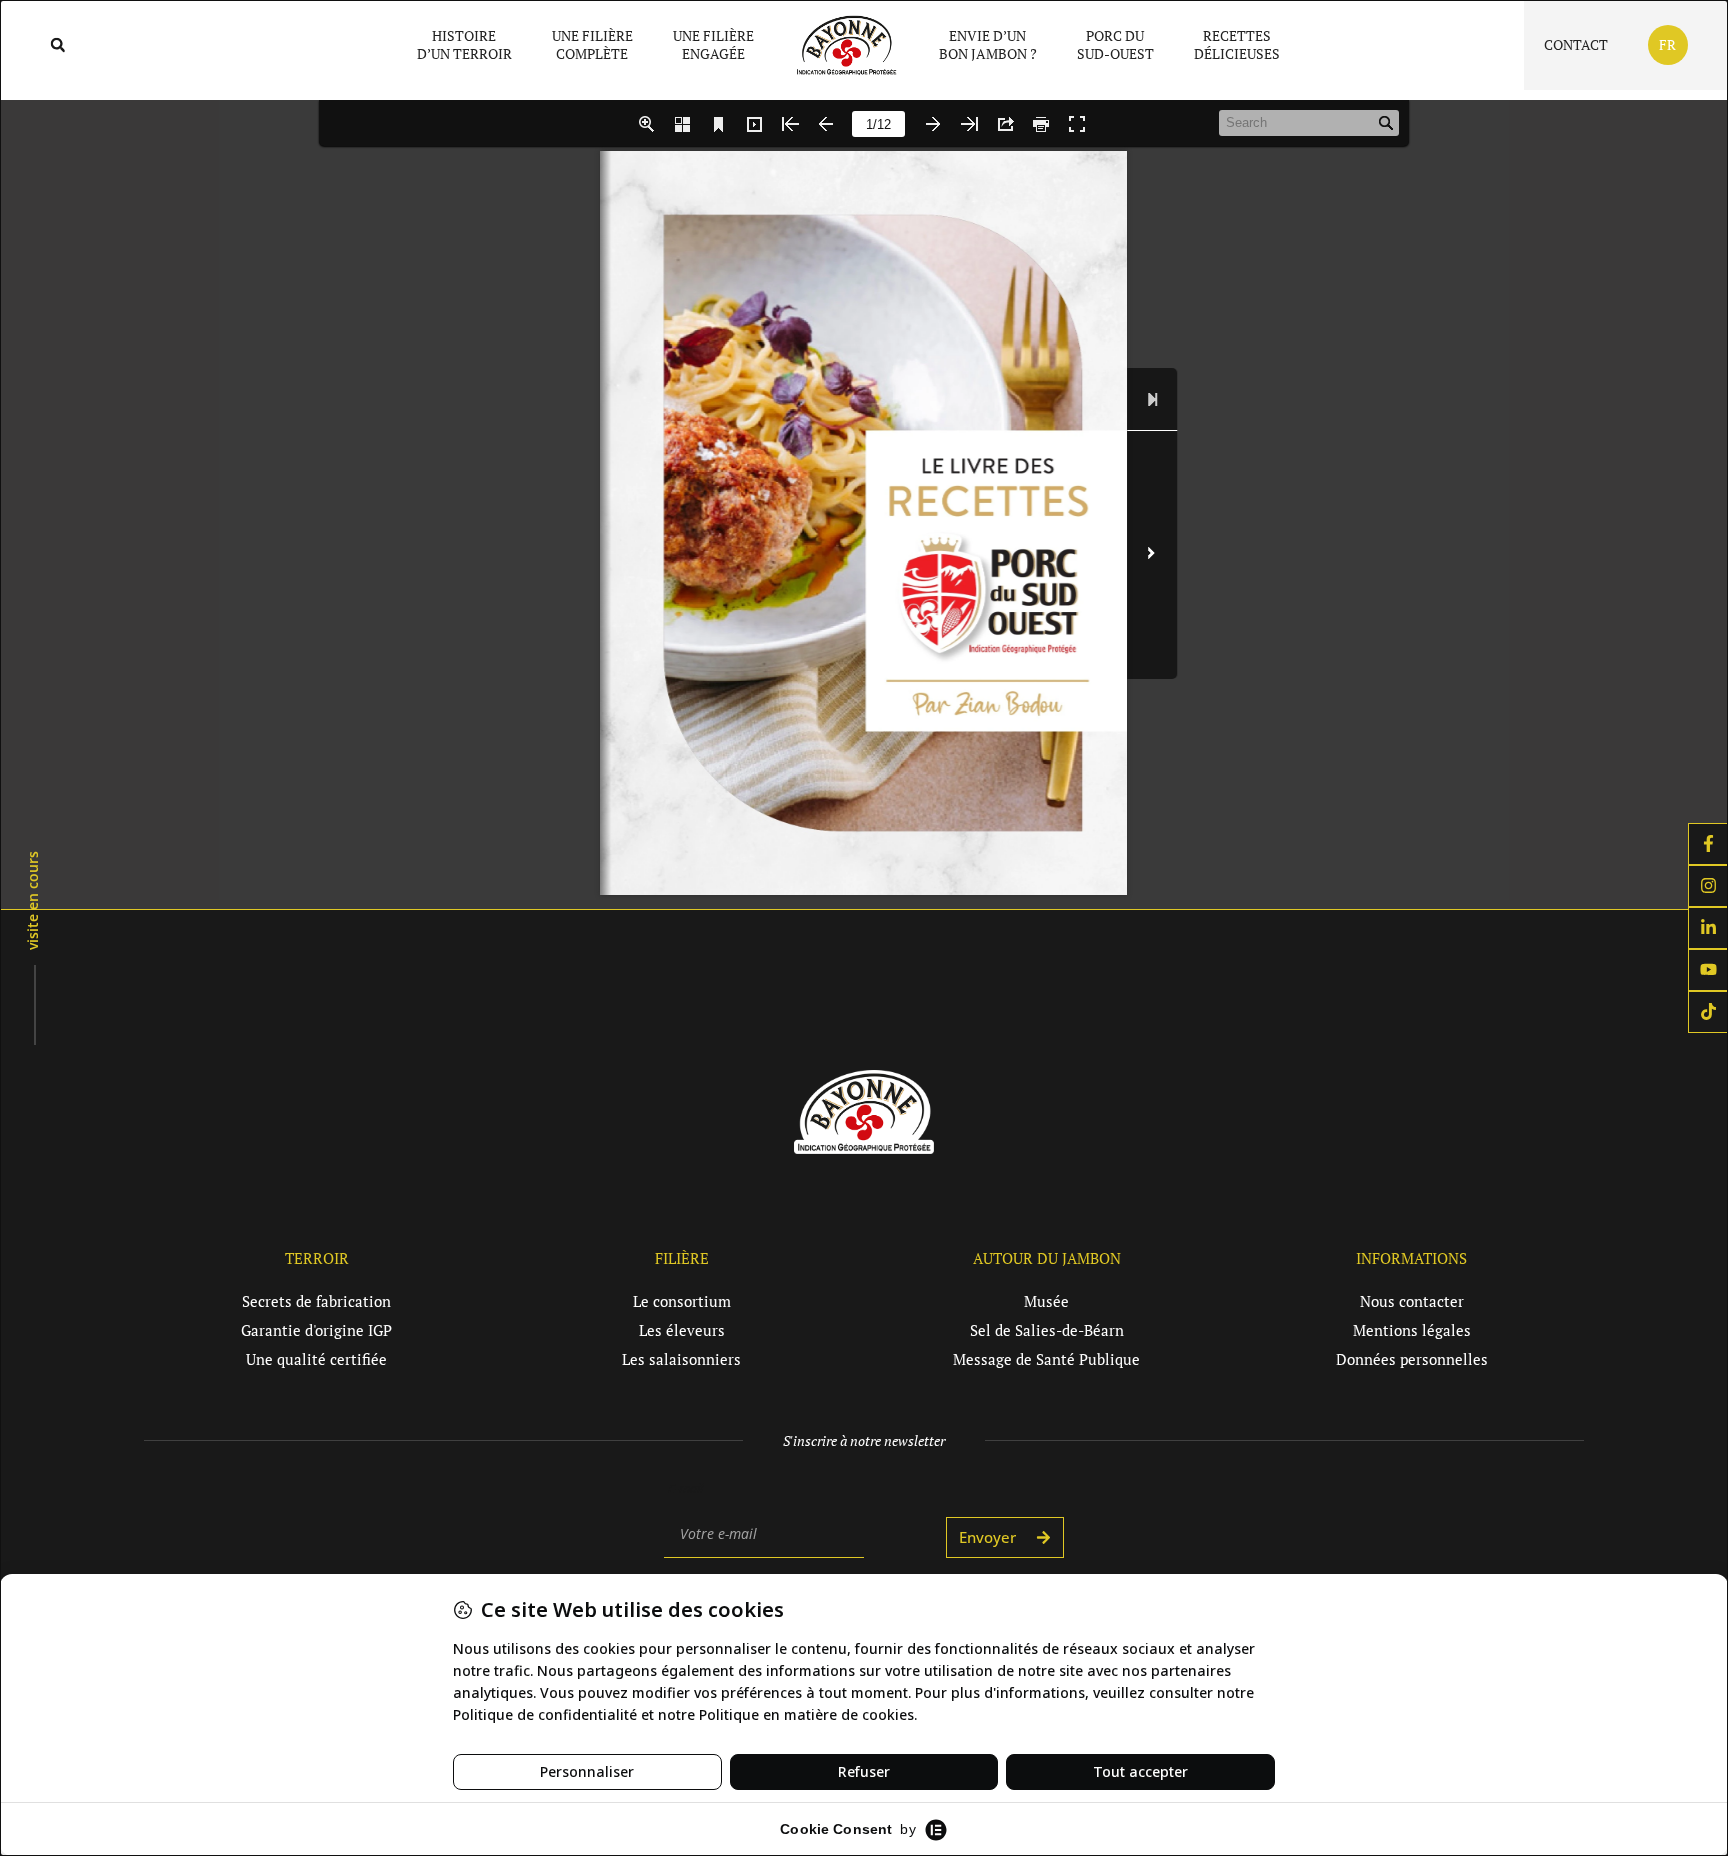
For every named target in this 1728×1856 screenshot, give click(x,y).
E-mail (685, 1488)
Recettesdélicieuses (1237, 44)
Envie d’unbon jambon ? (988, 44)
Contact (1576, 44)
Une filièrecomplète (592, 44)
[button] (57, 45)
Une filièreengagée (713, 44)
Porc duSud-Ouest (1115, 44)
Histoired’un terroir (464, 44)
